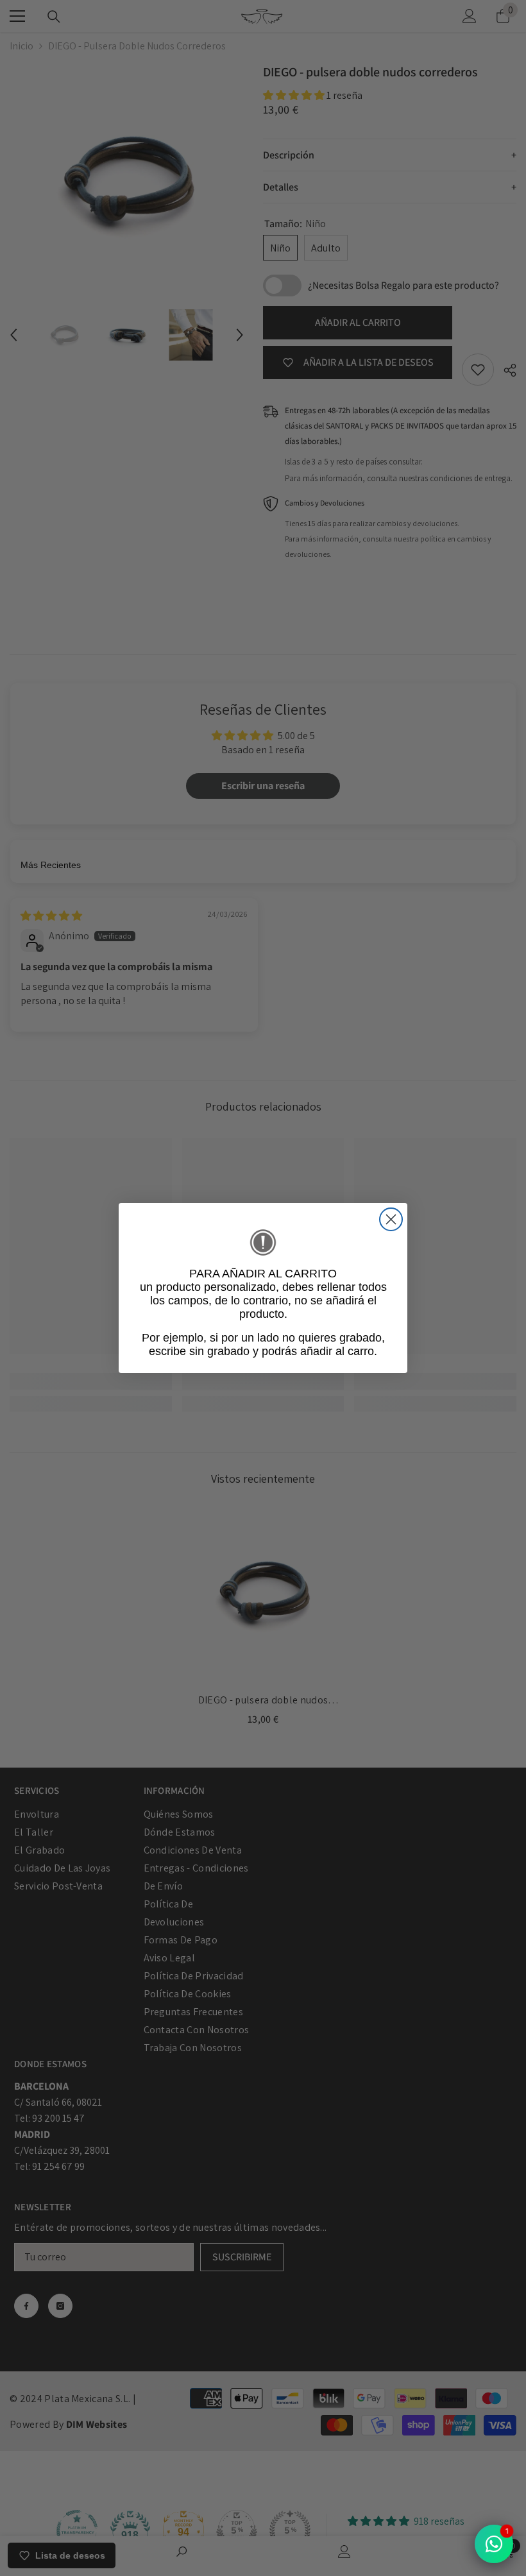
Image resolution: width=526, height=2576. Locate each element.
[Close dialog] (391, 1219)
